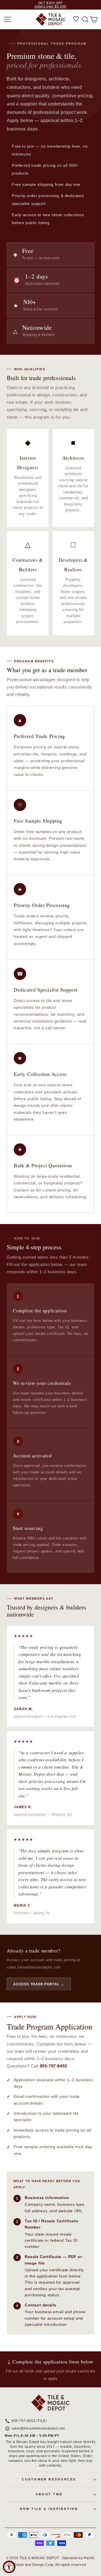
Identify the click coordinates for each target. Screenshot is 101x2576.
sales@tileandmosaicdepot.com (38, 2429)
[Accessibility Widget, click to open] (9, 2567)
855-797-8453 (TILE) (29, 2421)
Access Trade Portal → (39, 1984)
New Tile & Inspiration (49, 2509)
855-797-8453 (53, 2066)
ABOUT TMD (49, 2494)
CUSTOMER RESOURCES (49, 2479)
